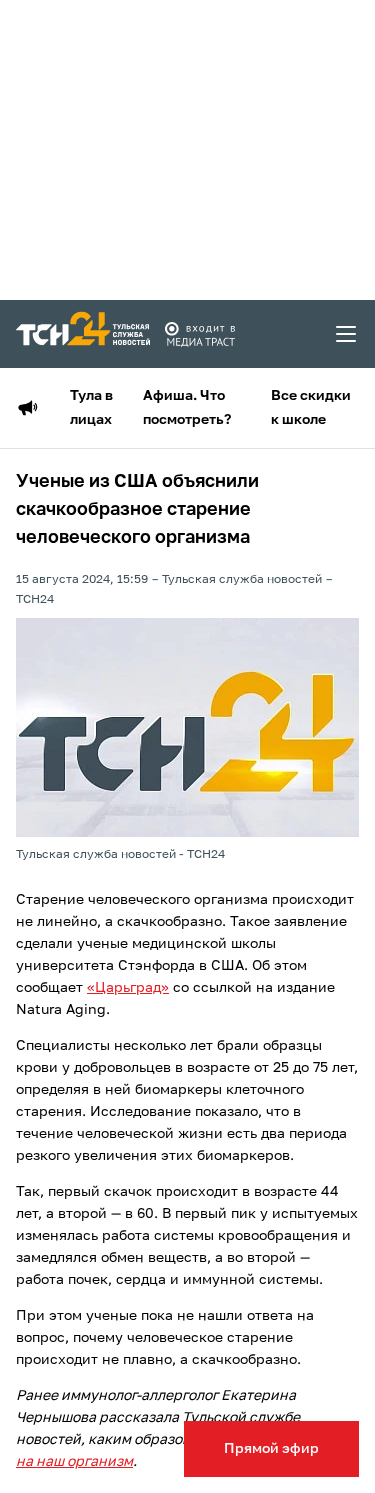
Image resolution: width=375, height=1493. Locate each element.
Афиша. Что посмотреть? (187, 408)
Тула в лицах (91, 408)
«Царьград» (128, 988)
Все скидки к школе (311, 408)
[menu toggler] (347, 334)
